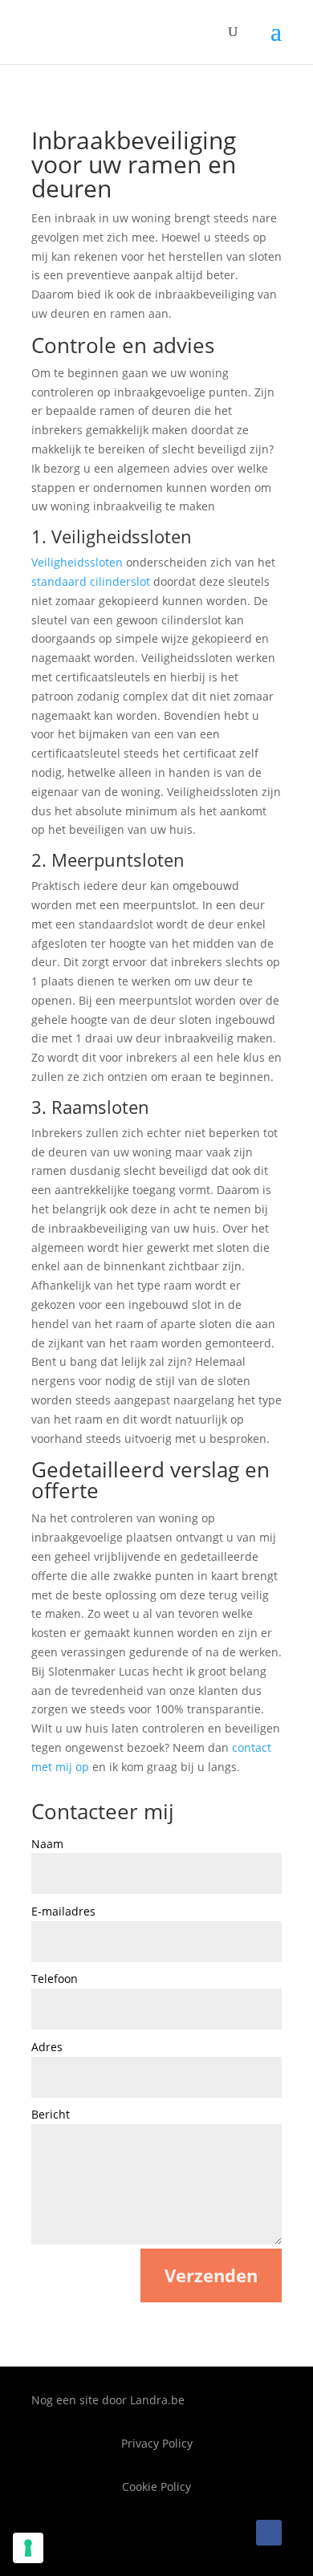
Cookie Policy (156, 2487)
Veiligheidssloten (77, 562)
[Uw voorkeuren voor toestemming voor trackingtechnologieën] (28, 2548)
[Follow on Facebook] (269, 2533)
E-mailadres (63, 1911)
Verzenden (211, 2275)
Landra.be (157, 2400)
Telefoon (55, 1979)
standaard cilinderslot (91, 581)
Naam (47, 1844)
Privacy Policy (157, 2443)
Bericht (51, 2114)
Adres (47, 2047)
